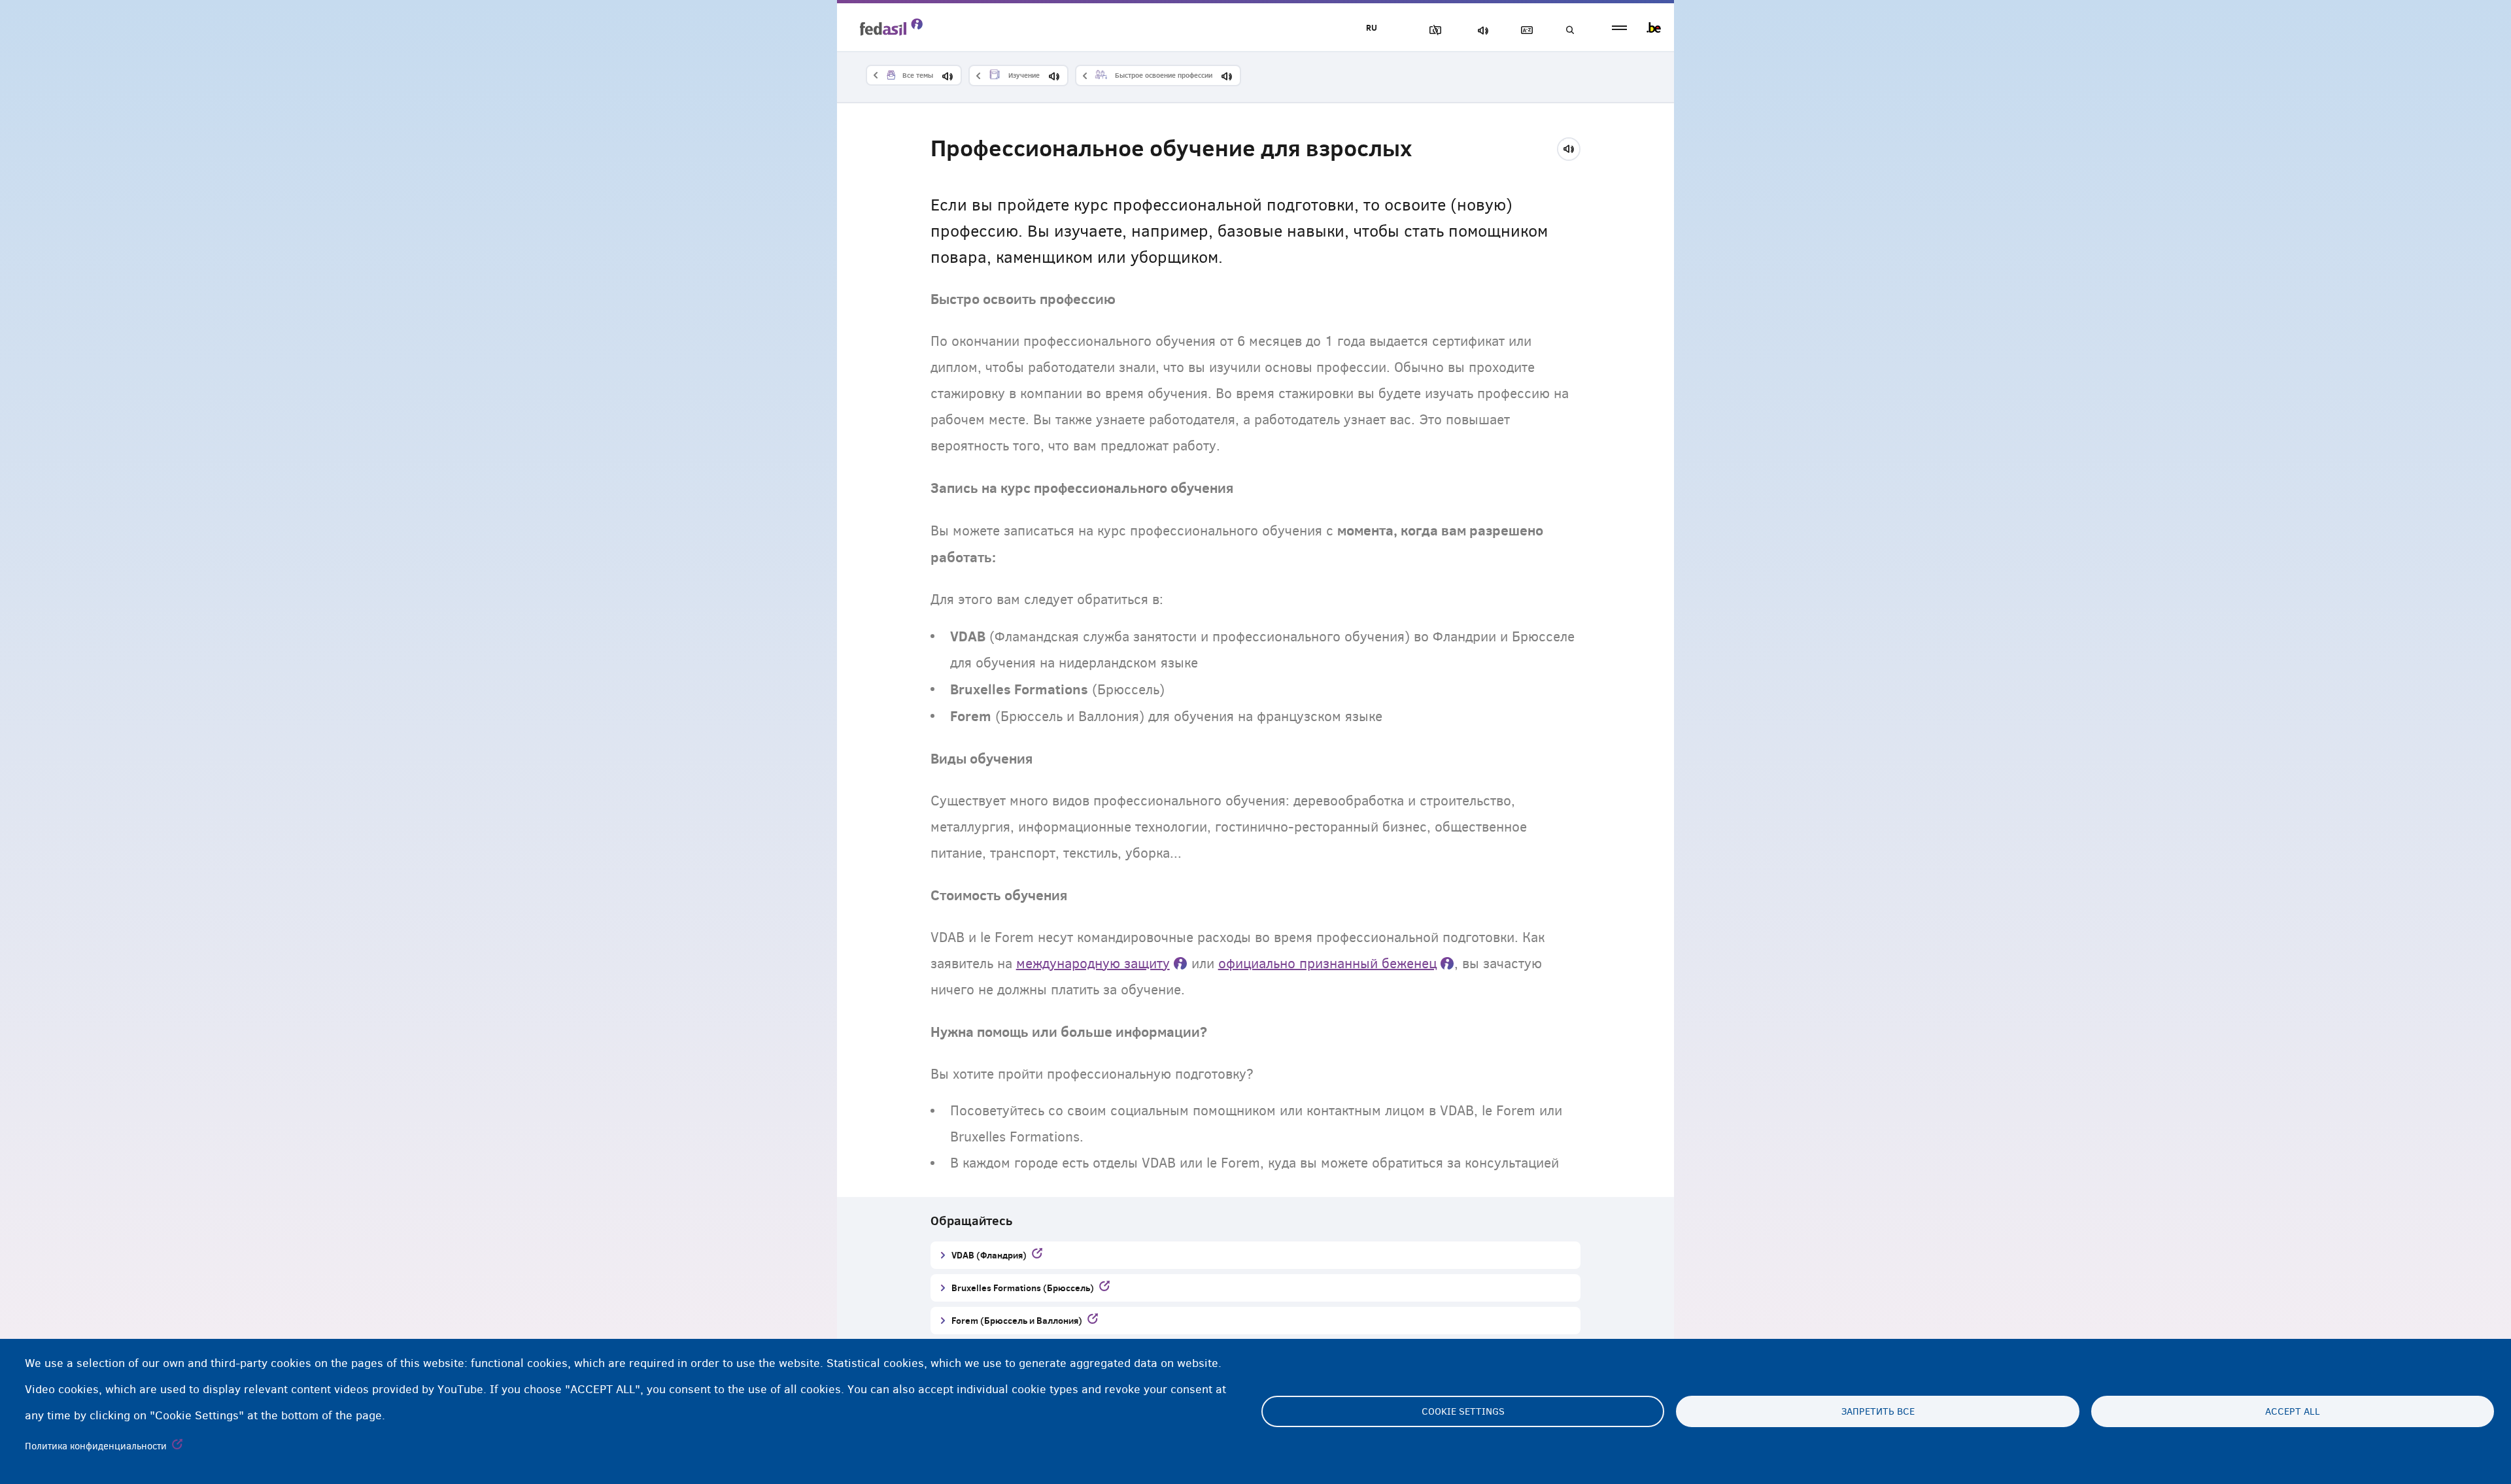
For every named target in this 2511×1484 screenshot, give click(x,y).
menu (1619, 28)
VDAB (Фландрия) (989, 1255)
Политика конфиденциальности (96, 1446)
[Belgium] (1654, 27)
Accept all (2293, 1411)
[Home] (891, 27)
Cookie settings (1463, 1411)
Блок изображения (1433, 30)
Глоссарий (1524, 30)
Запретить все (1878, 1411)
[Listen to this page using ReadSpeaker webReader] (1573, 147)
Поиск (1569, 30)
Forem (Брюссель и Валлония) (1017, 1320)
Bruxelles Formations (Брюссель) (1023, 1288)
